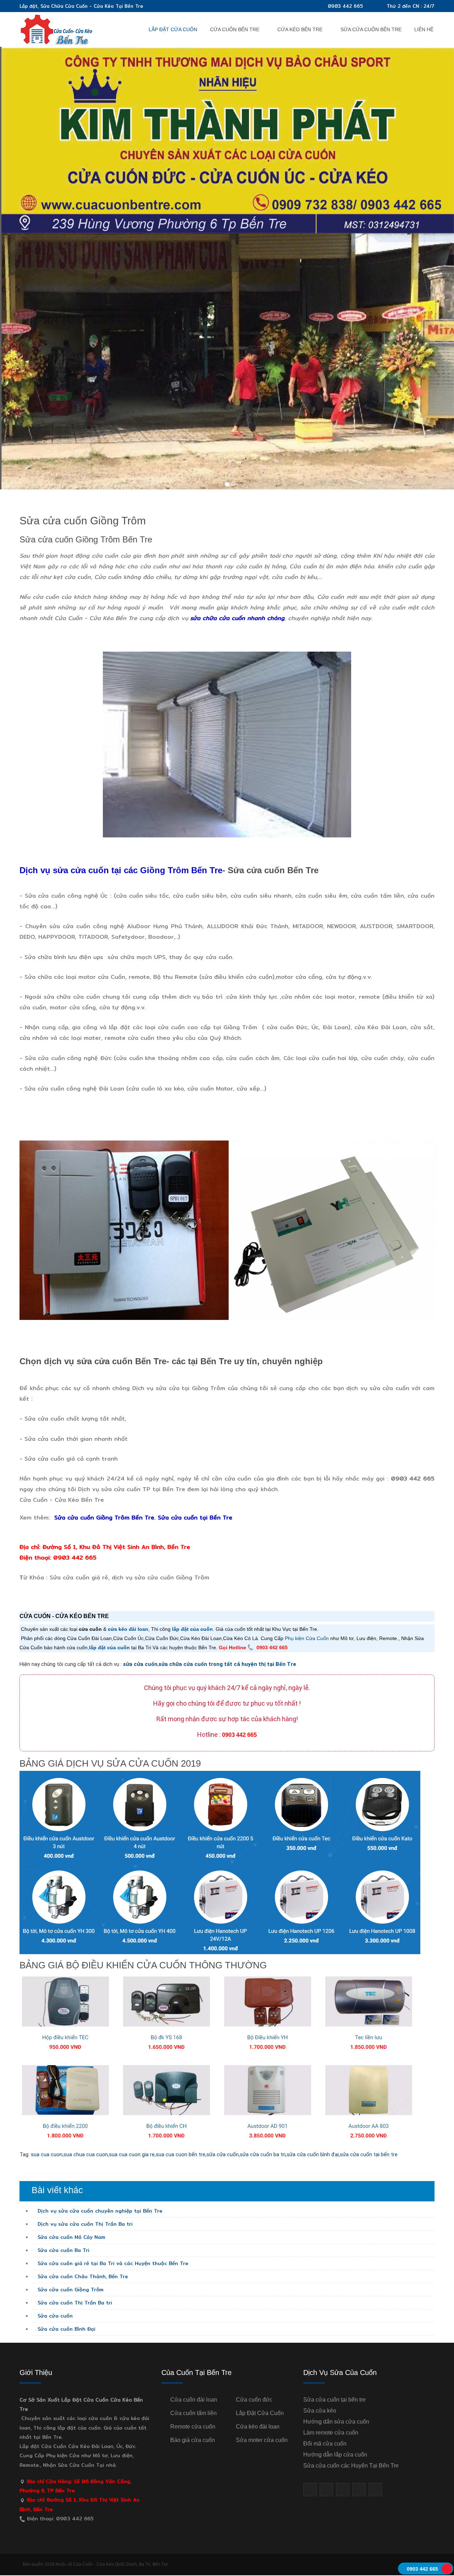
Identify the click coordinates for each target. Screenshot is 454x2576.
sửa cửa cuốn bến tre (371, 29)
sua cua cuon (47, 2154)
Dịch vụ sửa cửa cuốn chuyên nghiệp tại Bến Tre (99, 2211)
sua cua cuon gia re (132, 2154)
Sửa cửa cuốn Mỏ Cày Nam (71, 2237)
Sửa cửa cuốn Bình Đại (66, 2329)
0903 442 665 (345, 6)
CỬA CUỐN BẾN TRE (235, 29)
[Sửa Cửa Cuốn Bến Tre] (57, 29)
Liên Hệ (424, 29)
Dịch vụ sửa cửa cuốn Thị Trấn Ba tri (84, 2224)
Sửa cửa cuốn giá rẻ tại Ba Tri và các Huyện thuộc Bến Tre (112, 2263)
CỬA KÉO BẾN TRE (300, 29)
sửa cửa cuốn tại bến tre (369, 2154)
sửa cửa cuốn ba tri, (263, 2154)
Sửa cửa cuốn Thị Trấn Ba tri (74, 2303)
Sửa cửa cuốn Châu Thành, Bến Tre (82, 2276)
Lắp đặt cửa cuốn (173, 29)
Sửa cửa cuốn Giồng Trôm (83, 521)
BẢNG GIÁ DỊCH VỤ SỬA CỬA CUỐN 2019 (110, 1763)
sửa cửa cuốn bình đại (313, 2154)
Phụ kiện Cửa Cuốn (307, 1638)
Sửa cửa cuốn (54, 2316)
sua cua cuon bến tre (181, 2154)
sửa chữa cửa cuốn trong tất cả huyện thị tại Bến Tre (227, 1664)
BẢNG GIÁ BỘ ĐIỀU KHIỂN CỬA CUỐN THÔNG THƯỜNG (143, 1965)
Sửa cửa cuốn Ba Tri (63, 2250)
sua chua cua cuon (86, 2154)
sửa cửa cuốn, (223, 2154)
